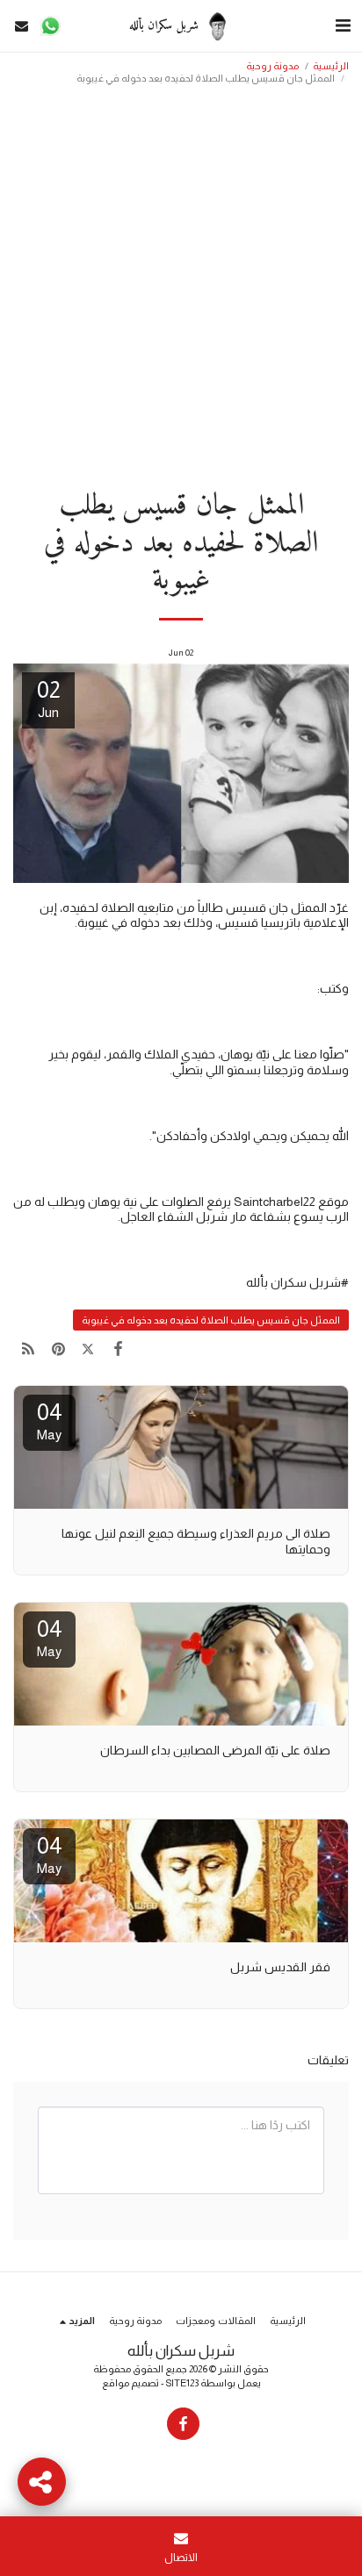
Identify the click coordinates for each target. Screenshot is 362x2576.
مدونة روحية (272, 66)
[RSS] (28, 1349)
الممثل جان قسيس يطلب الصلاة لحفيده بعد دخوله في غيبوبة (211, 1320)
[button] (343, 25)
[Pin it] (58, 1349)
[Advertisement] (181, 281)
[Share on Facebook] (119, 1349)
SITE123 (182, 2383)
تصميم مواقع (130, 2383)
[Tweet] (88, 1349)
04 (50, 1421)
